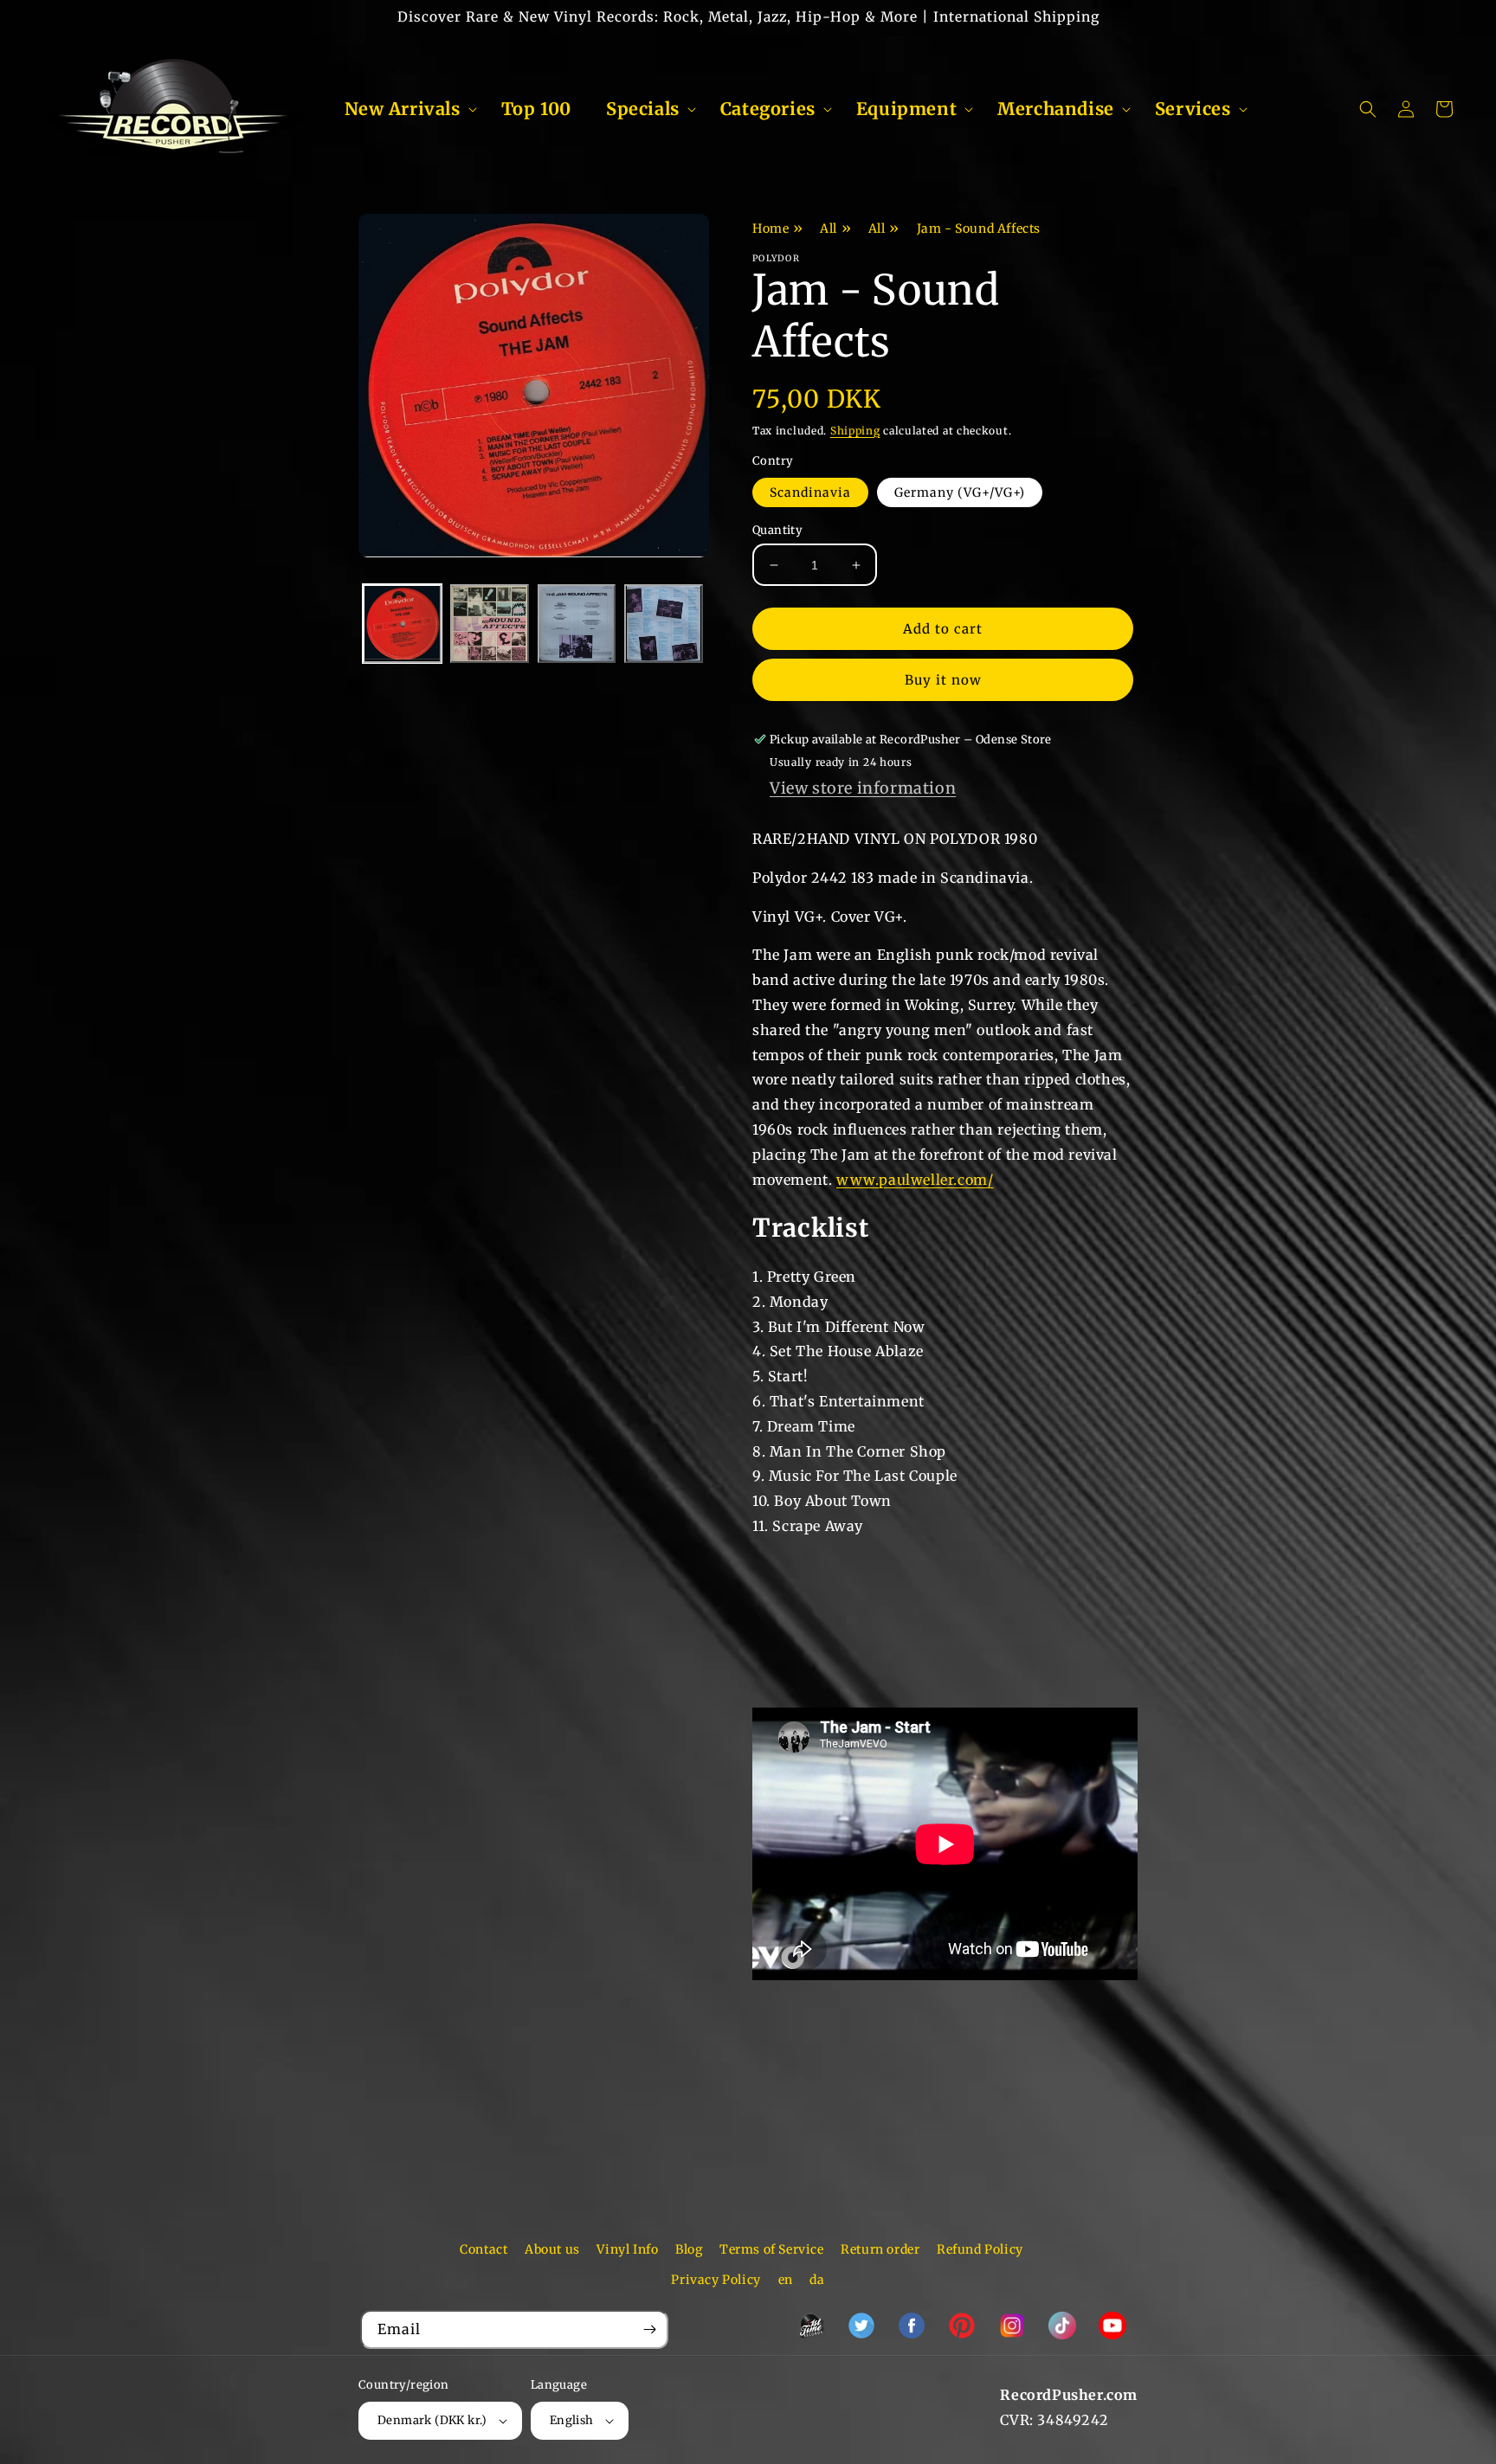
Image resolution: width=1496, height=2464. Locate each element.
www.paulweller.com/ (915, 1180)
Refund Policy (980, 2249)
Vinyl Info (627, 2249)
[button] (406, 109)
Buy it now (943, 680)
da (817, 2280)
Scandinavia (810, 492)
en (786, 2280)
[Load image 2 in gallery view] (490, 624)
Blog (689, 2249)
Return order (880, 2249)
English (572, 2420)
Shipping (855, 431)
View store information (863, 788)
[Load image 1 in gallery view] (402, 624)
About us (552, 2249)
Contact (484, 2249)
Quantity (777, 530)
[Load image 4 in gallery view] (664, 624)
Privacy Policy (716, 2280)
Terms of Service (772, 2249)
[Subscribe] (649, 2329)
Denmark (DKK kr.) (432, 2420)
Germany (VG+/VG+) (960, 492)
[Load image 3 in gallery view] (577, 624)
